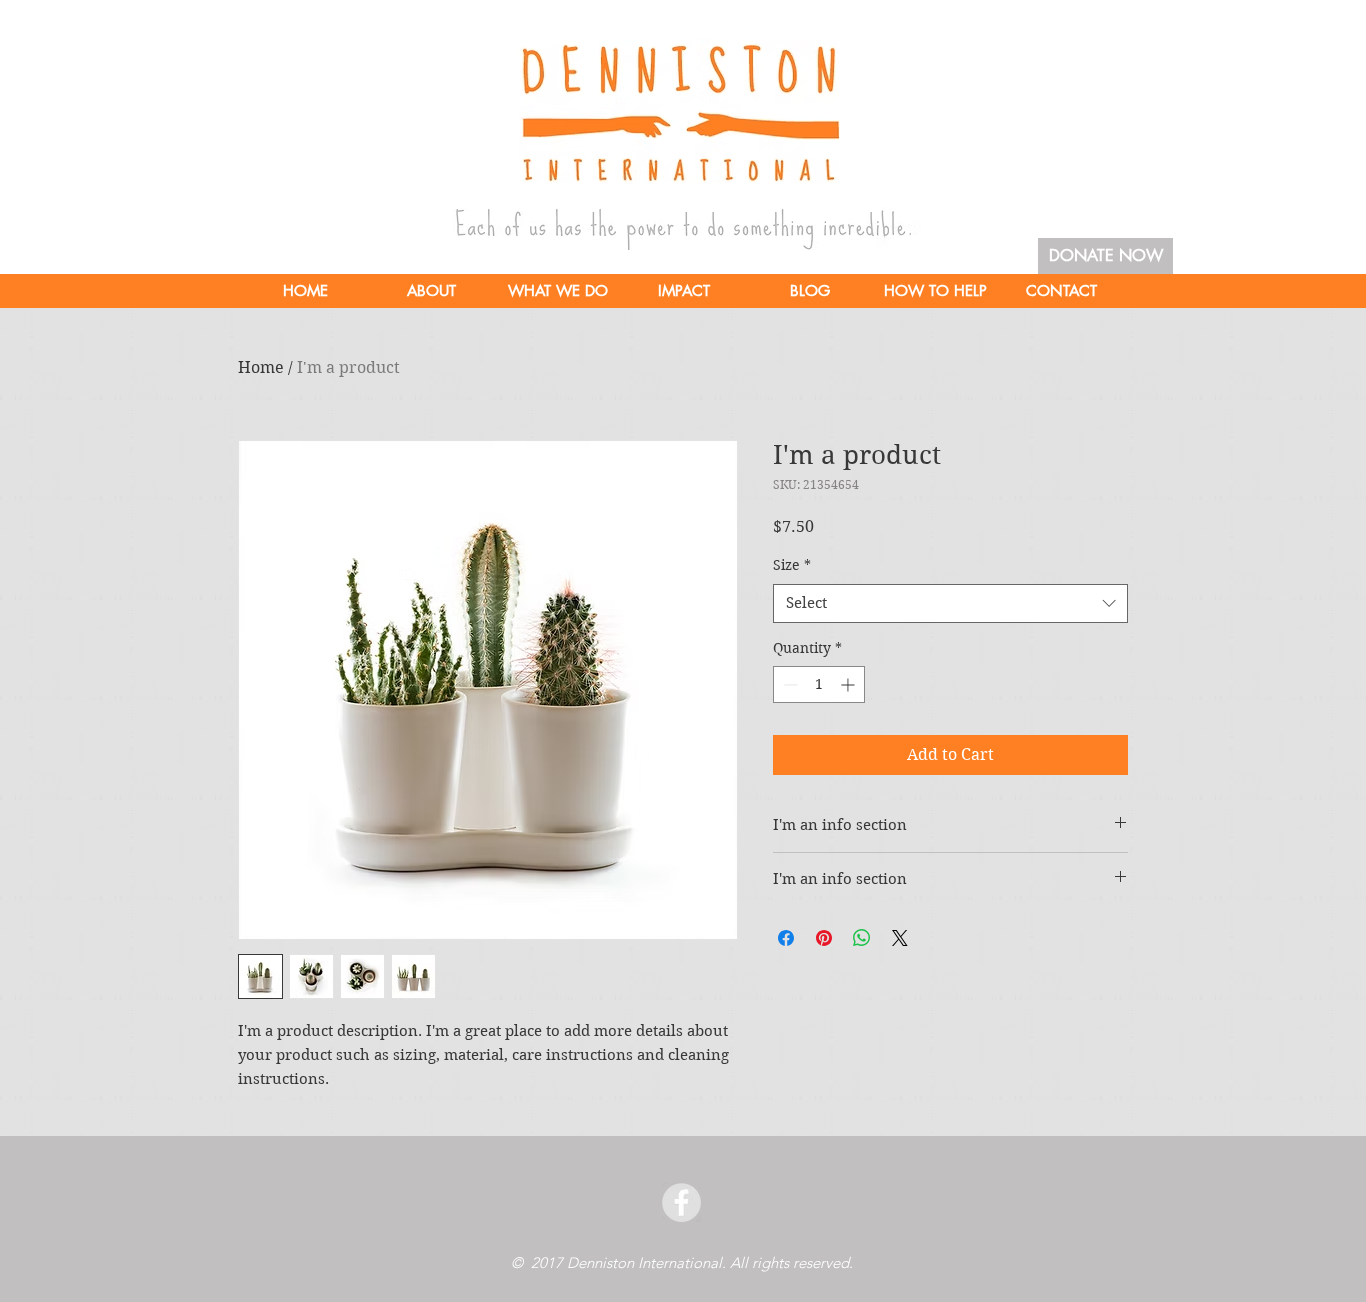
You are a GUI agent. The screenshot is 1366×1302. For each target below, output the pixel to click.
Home (261, 367)
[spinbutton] (819, 684)
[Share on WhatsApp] (862, 938)
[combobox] (950, 603)
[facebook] (681, 1202)
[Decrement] (788, 684)
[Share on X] (900, 938)
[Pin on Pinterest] (824, 938)
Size (792, 565)
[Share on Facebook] (786, 938)
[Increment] (849, 684)
